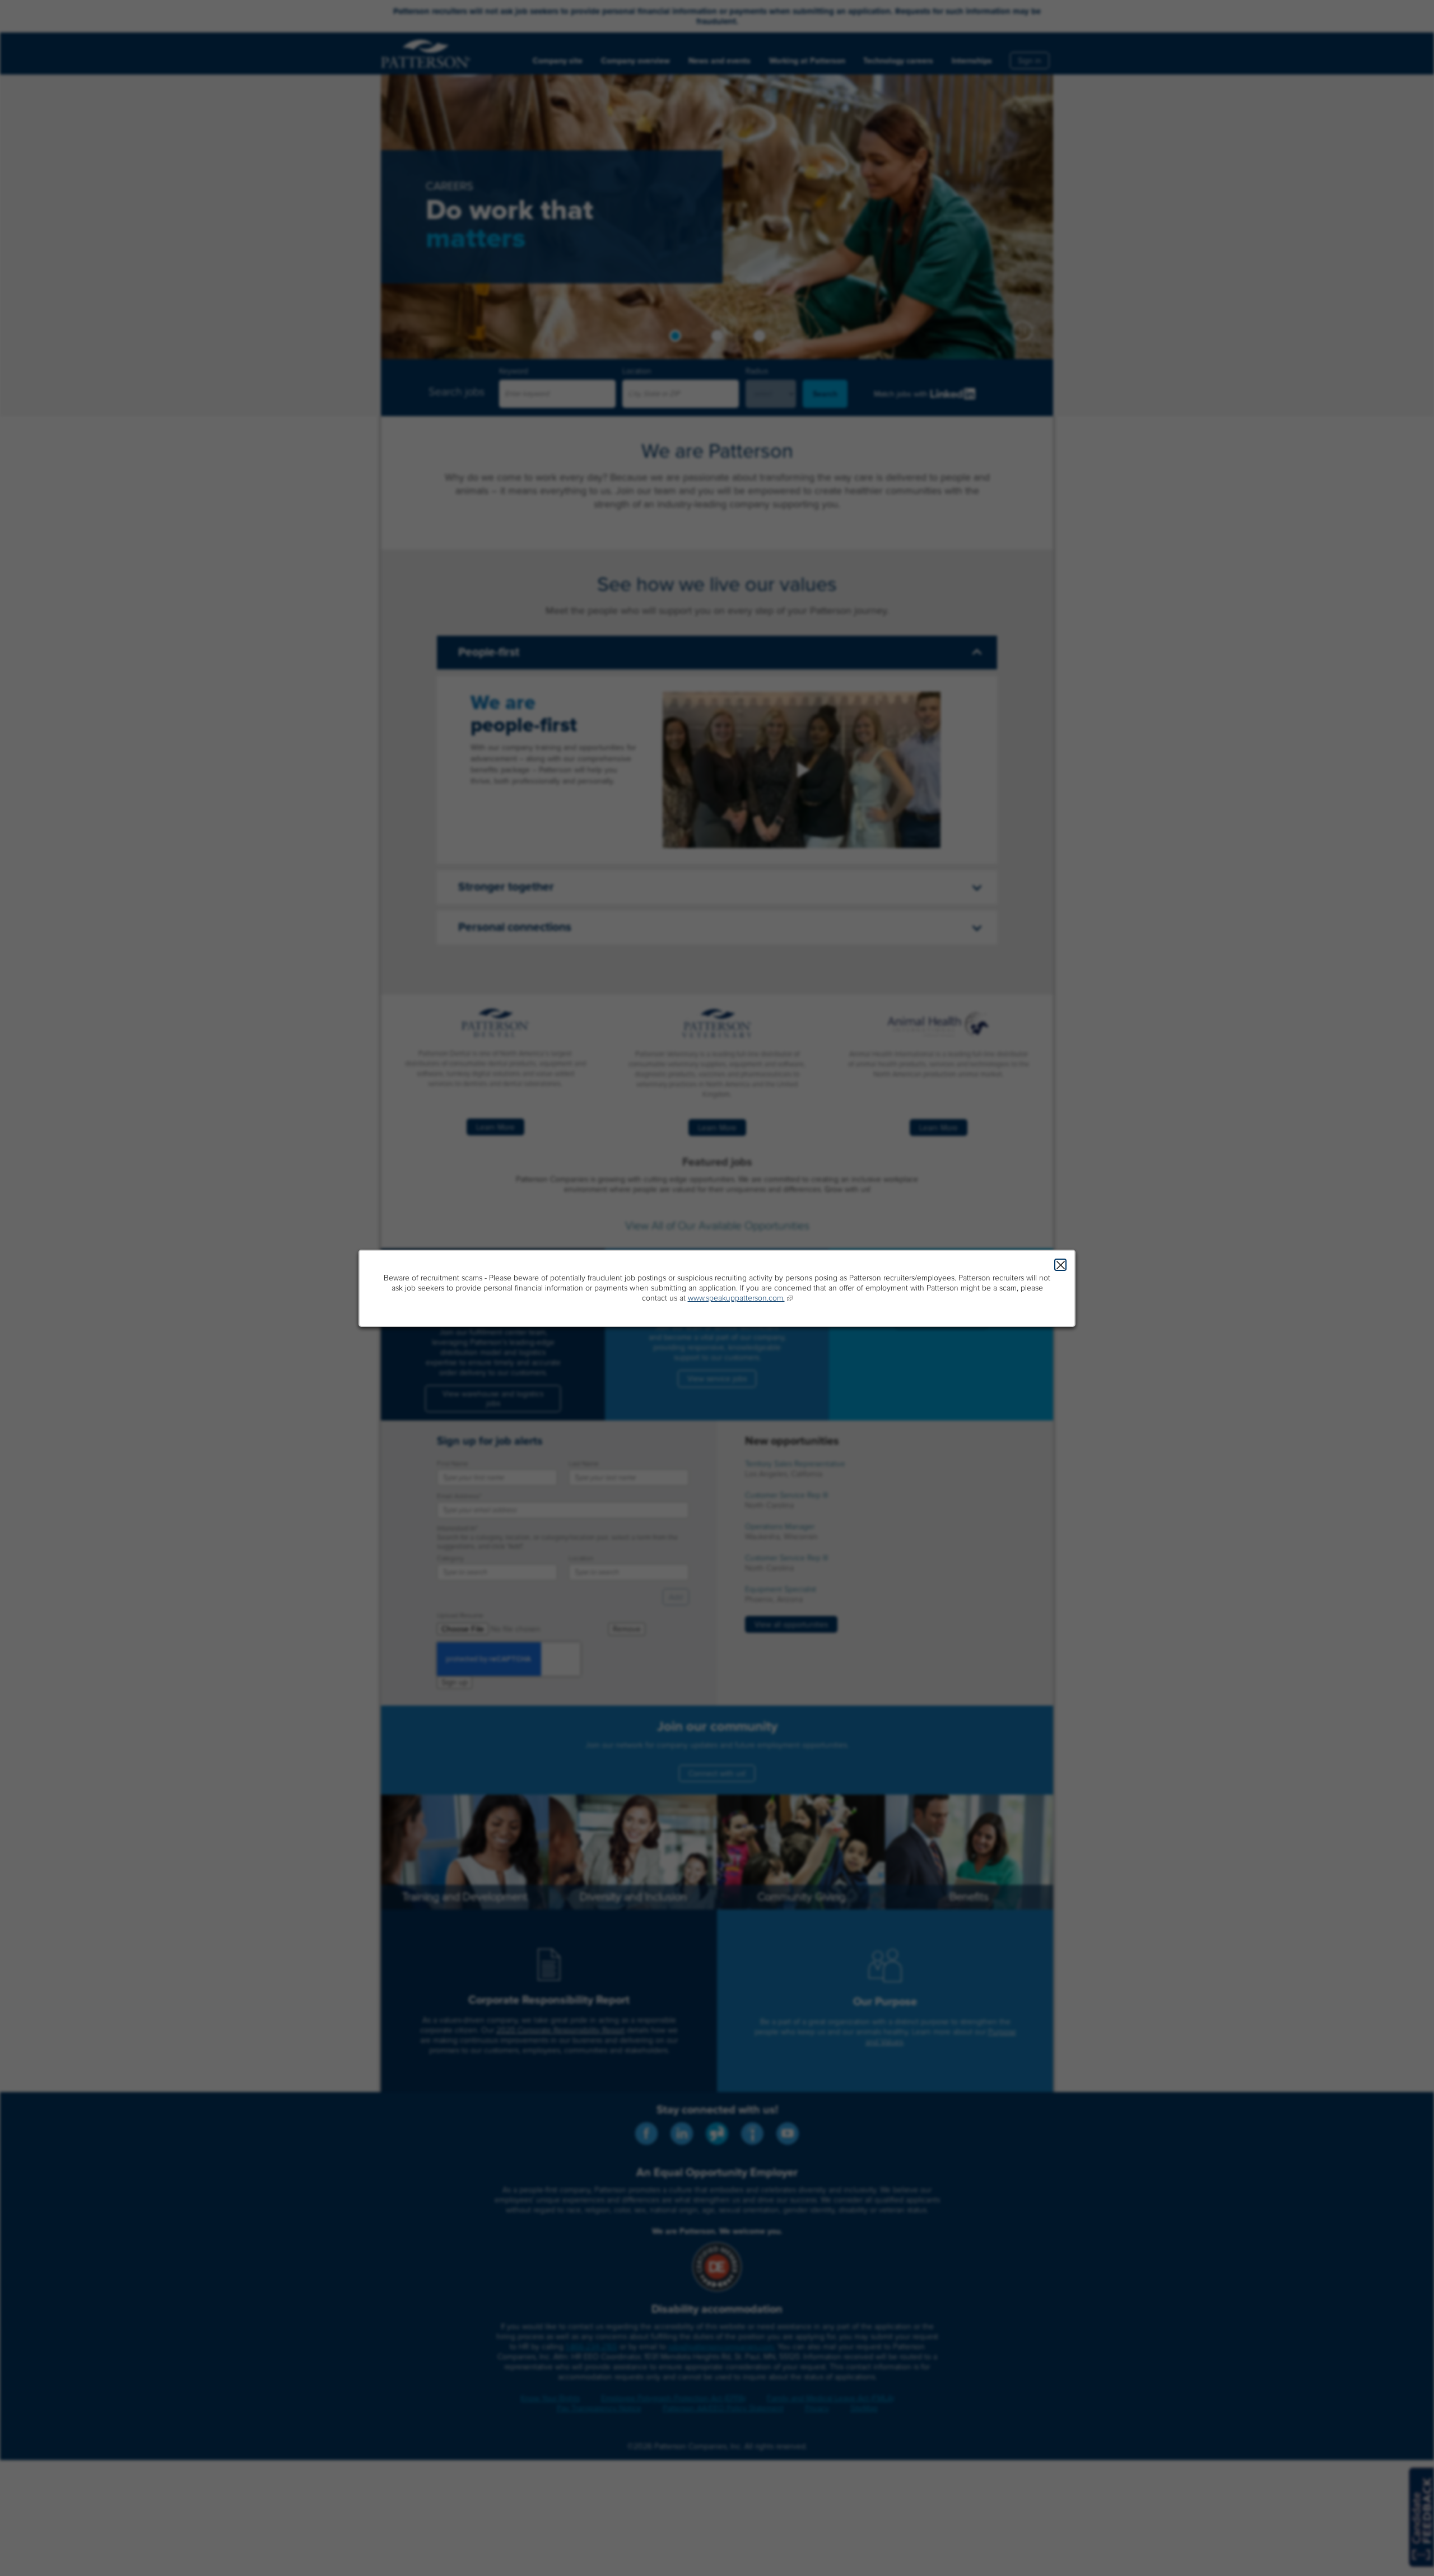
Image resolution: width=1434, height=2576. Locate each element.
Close (1060, 1265)
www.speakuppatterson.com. (736, 1298)
